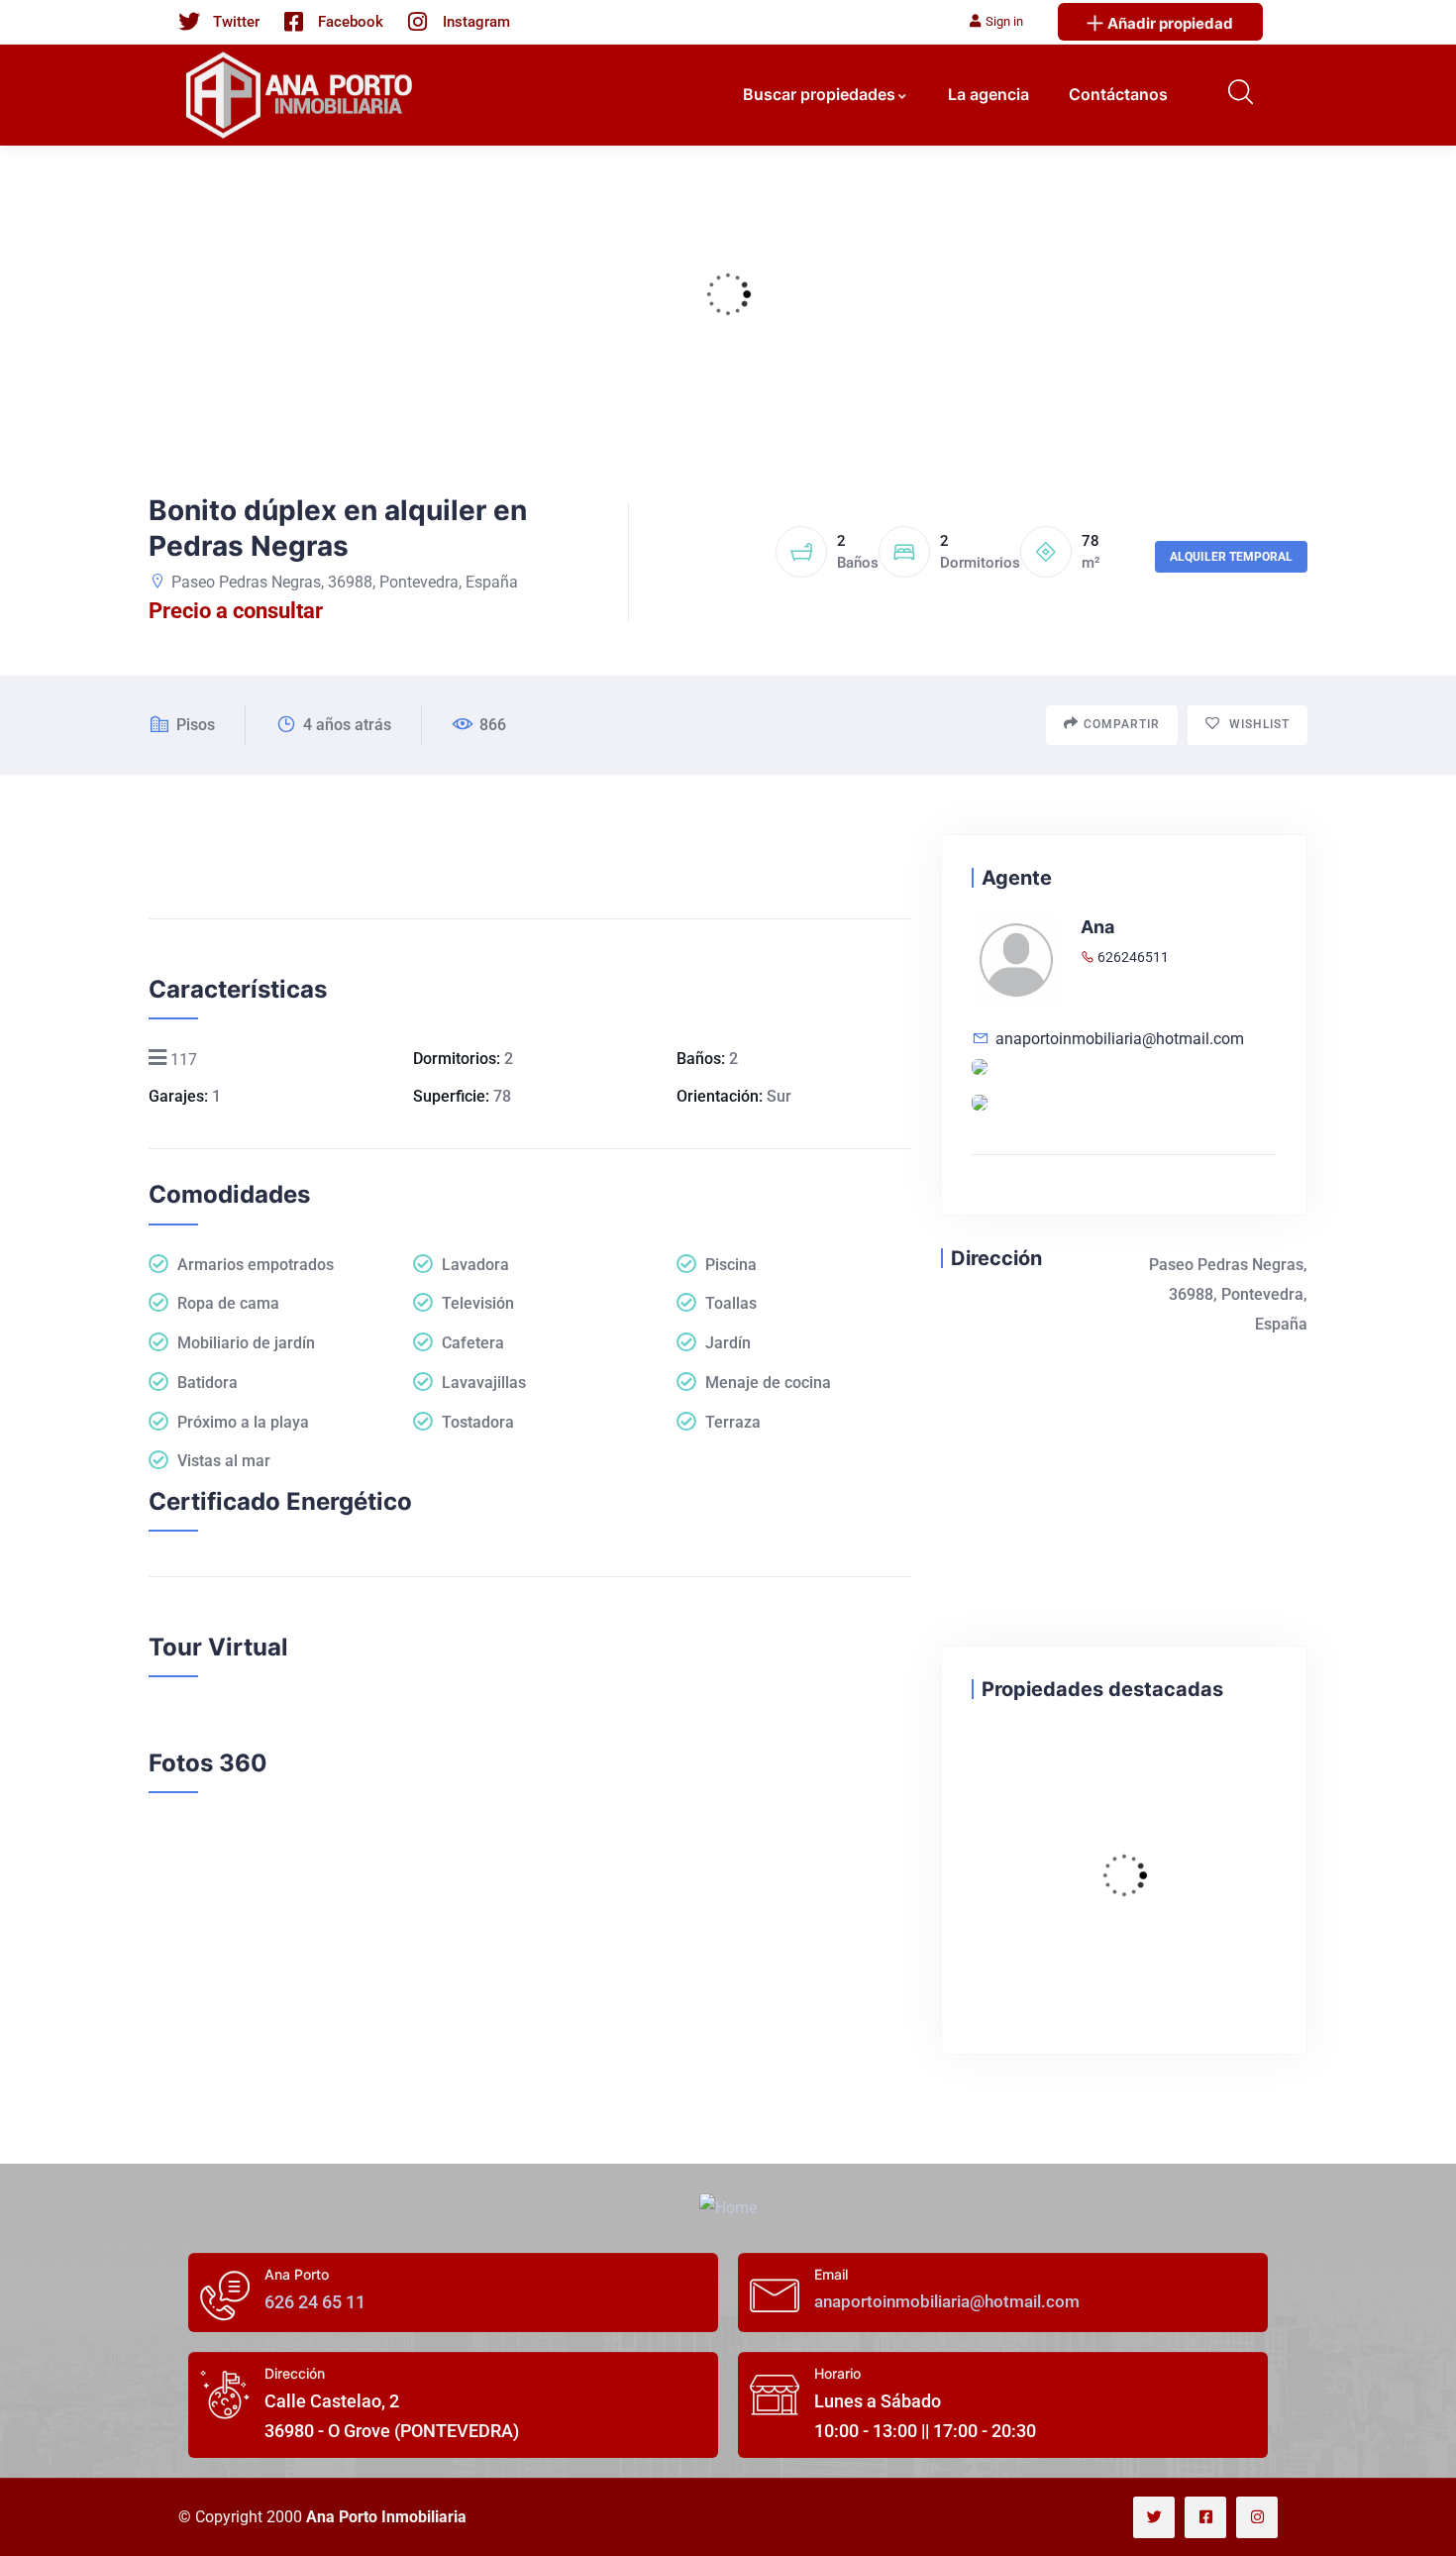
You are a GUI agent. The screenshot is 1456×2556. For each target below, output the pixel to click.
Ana (1097, 927)
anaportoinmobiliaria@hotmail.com (1120, 1039)
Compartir (1122, 724)
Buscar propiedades (819, 94)
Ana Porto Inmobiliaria (386, 2517)
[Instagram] (1257, 2517)
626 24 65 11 (315, 2302)
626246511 (1132, 957)
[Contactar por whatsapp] (980, 1109)
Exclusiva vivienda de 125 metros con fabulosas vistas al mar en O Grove (1117, 1825)
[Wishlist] (991, 1761)
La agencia (988, 94)
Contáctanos (1118, 94)
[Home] (728, 2208)
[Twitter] (1154, 2517)
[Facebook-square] (1205, 2517)
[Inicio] (302, 95)
